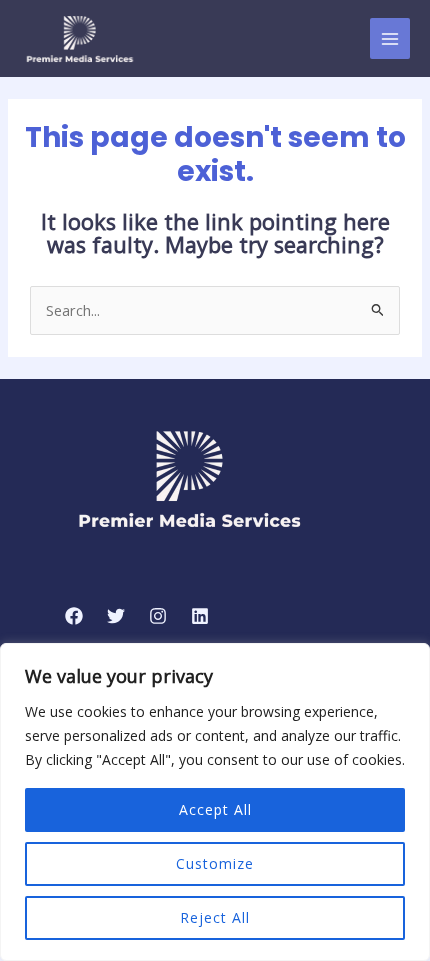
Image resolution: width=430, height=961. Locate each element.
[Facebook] (74, 616)
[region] (215, 802)
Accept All (215, 809)
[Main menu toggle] (390, 38)
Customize (215, 863)
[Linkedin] (200, 616)
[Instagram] (158, 616)
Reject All (215, 917)
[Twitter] (116, 616)
